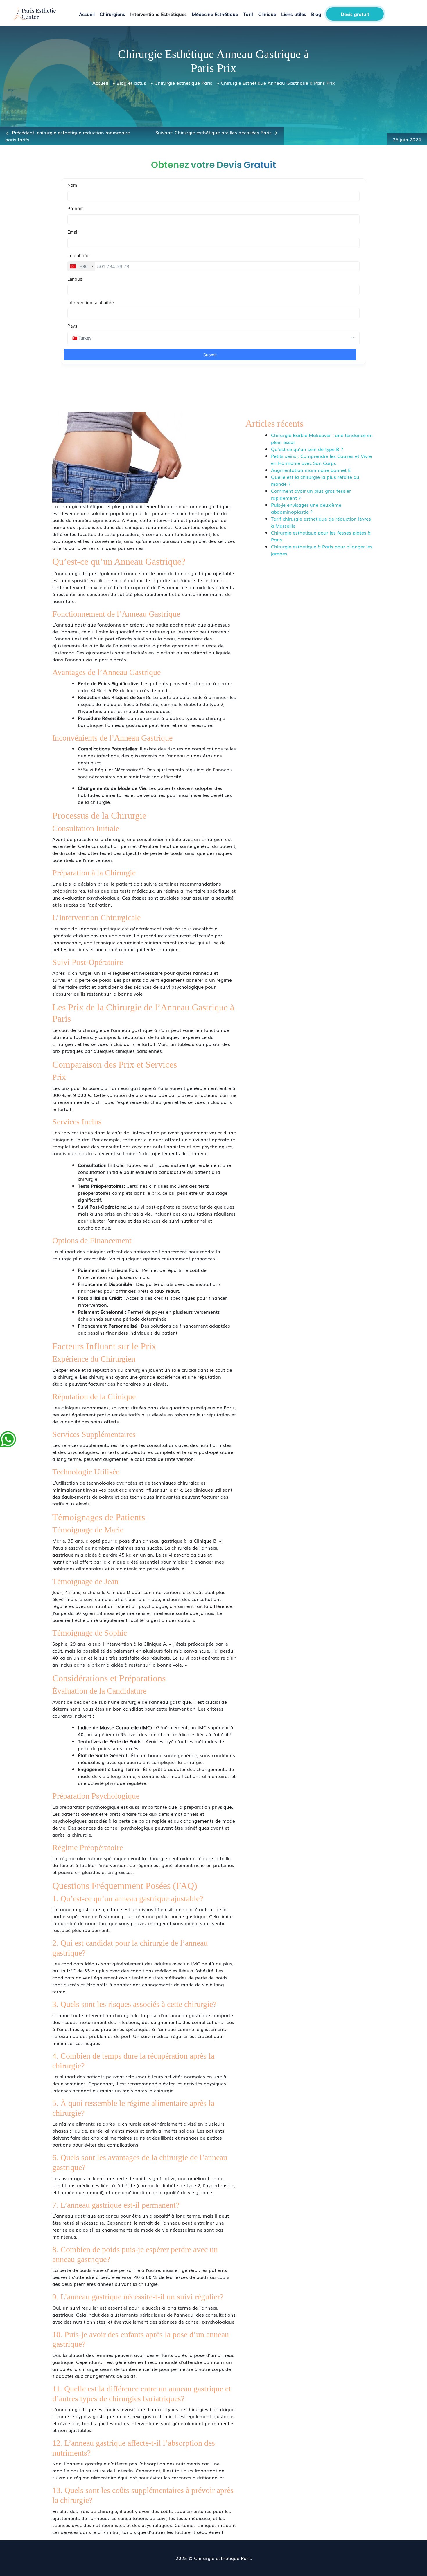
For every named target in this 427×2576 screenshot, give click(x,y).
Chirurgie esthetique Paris (183, 83)
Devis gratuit (355, 14)
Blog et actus (131, 83)
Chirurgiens (112, 14)
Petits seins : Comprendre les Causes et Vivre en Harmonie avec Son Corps (321, 459)
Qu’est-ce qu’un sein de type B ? (307, 449)
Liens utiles (294, 14)
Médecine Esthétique (215, 14)
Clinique (267, 14)
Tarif (248, 14)
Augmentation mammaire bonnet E (311, 470)
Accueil (87, 14)
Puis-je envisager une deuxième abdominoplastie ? (306, 508)
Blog (316, 14)
